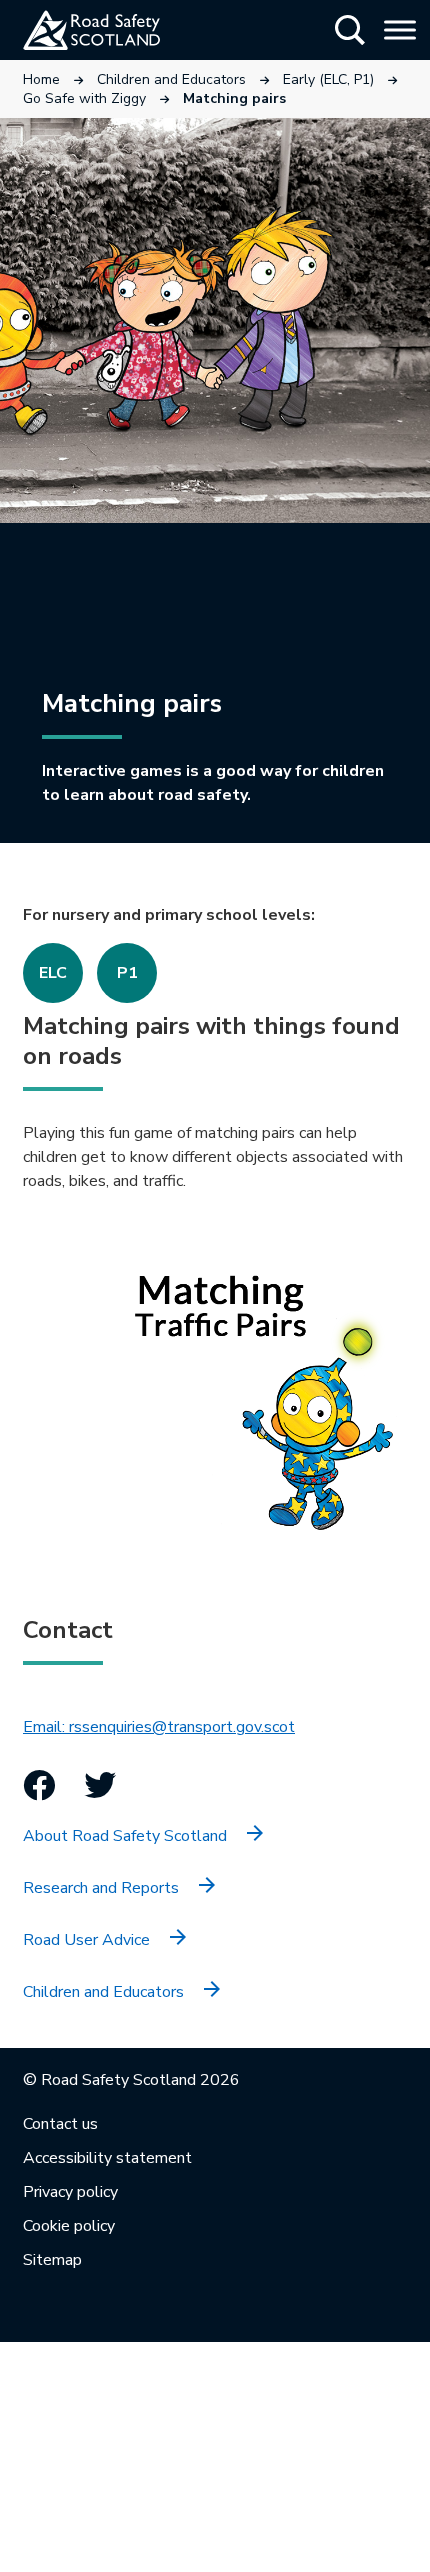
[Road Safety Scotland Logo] (115, 30)
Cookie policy (69, 2226)
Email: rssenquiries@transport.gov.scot (159, 1727)
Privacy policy (70, 2192)
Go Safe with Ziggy (84, 98)
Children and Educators (171, 79)
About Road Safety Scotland (125, 1836)
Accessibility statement (107, 2158)
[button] (350, 30)
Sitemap (52, 2260)
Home (41, 79)
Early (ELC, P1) (328, 79)
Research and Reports (101, 1888)
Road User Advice (86, 1940)
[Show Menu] (400, 29)
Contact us (60, 2124)
